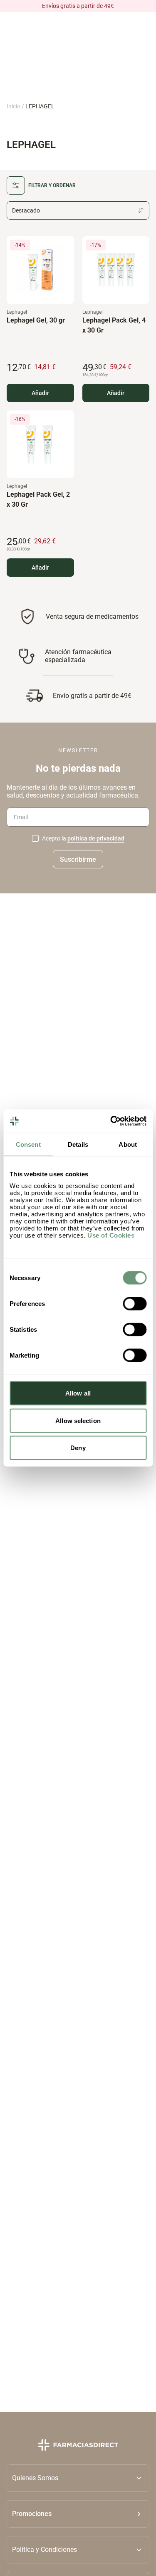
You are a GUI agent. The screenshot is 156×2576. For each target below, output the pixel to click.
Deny (78, 1448)
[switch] (135, 1304)
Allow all (78, 1393)
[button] (78, 2513)
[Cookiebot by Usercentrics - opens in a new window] (111, 1121)
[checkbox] (35, 839)
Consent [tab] (28, 1144)
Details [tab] (78, 1144)
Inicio (14, 106)
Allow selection (78, 1420)
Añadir (40, 393)
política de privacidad (96, 839)
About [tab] (128, 1144)
